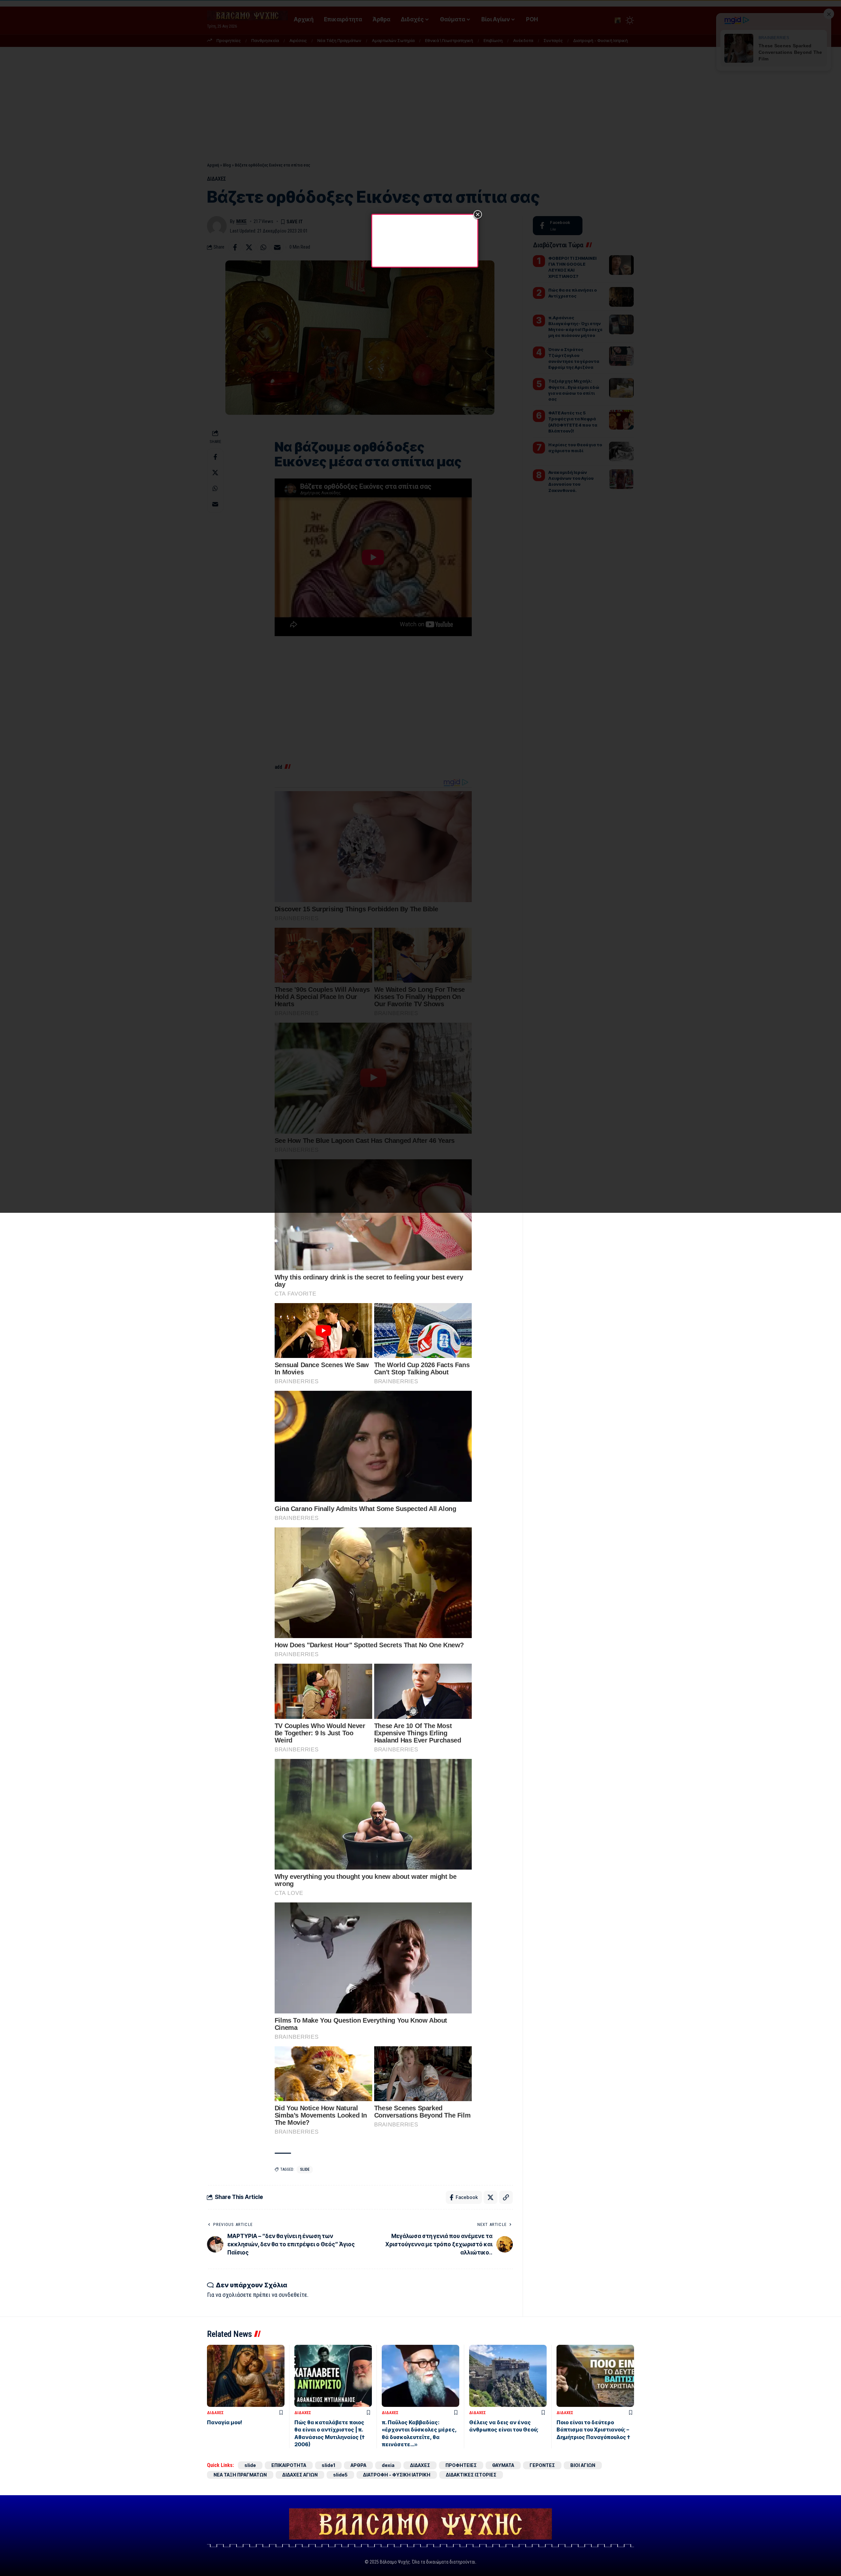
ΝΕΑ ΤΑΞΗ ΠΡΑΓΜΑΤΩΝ (240, 2475)
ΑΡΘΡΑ (358, 2465)
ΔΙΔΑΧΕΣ (215, 2413)
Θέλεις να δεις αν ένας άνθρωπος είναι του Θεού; (504, 2426)
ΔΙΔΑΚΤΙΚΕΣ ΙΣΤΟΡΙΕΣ (471, 2475)
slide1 (328, 2465)
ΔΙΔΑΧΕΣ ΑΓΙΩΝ (300, 2475)
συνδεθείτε (293, 2295)
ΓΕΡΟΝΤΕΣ (542, 2465)
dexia (388, 2465)
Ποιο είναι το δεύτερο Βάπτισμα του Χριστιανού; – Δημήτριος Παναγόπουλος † (593, 2430)
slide (305, 2169)
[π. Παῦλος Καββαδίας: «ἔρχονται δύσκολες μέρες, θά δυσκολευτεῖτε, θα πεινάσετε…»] (420, 2376)
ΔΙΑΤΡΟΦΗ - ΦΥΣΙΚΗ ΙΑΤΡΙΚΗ (397, 2475)
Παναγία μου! (225, 2422)
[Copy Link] (506, 2197)
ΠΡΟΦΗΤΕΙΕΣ (461, 2465)
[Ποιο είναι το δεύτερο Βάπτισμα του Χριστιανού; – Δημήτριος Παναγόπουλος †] (595, 2376)
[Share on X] (490, 2197)
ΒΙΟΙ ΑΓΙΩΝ (583, 2465)
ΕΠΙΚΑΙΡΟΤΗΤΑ (289, 2465)
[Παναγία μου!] (246, 2376)
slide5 (340, 2475)
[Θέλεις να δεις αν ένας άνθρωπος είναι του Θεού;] (508, 2376)
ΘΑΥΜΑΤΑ (503, 2465)
